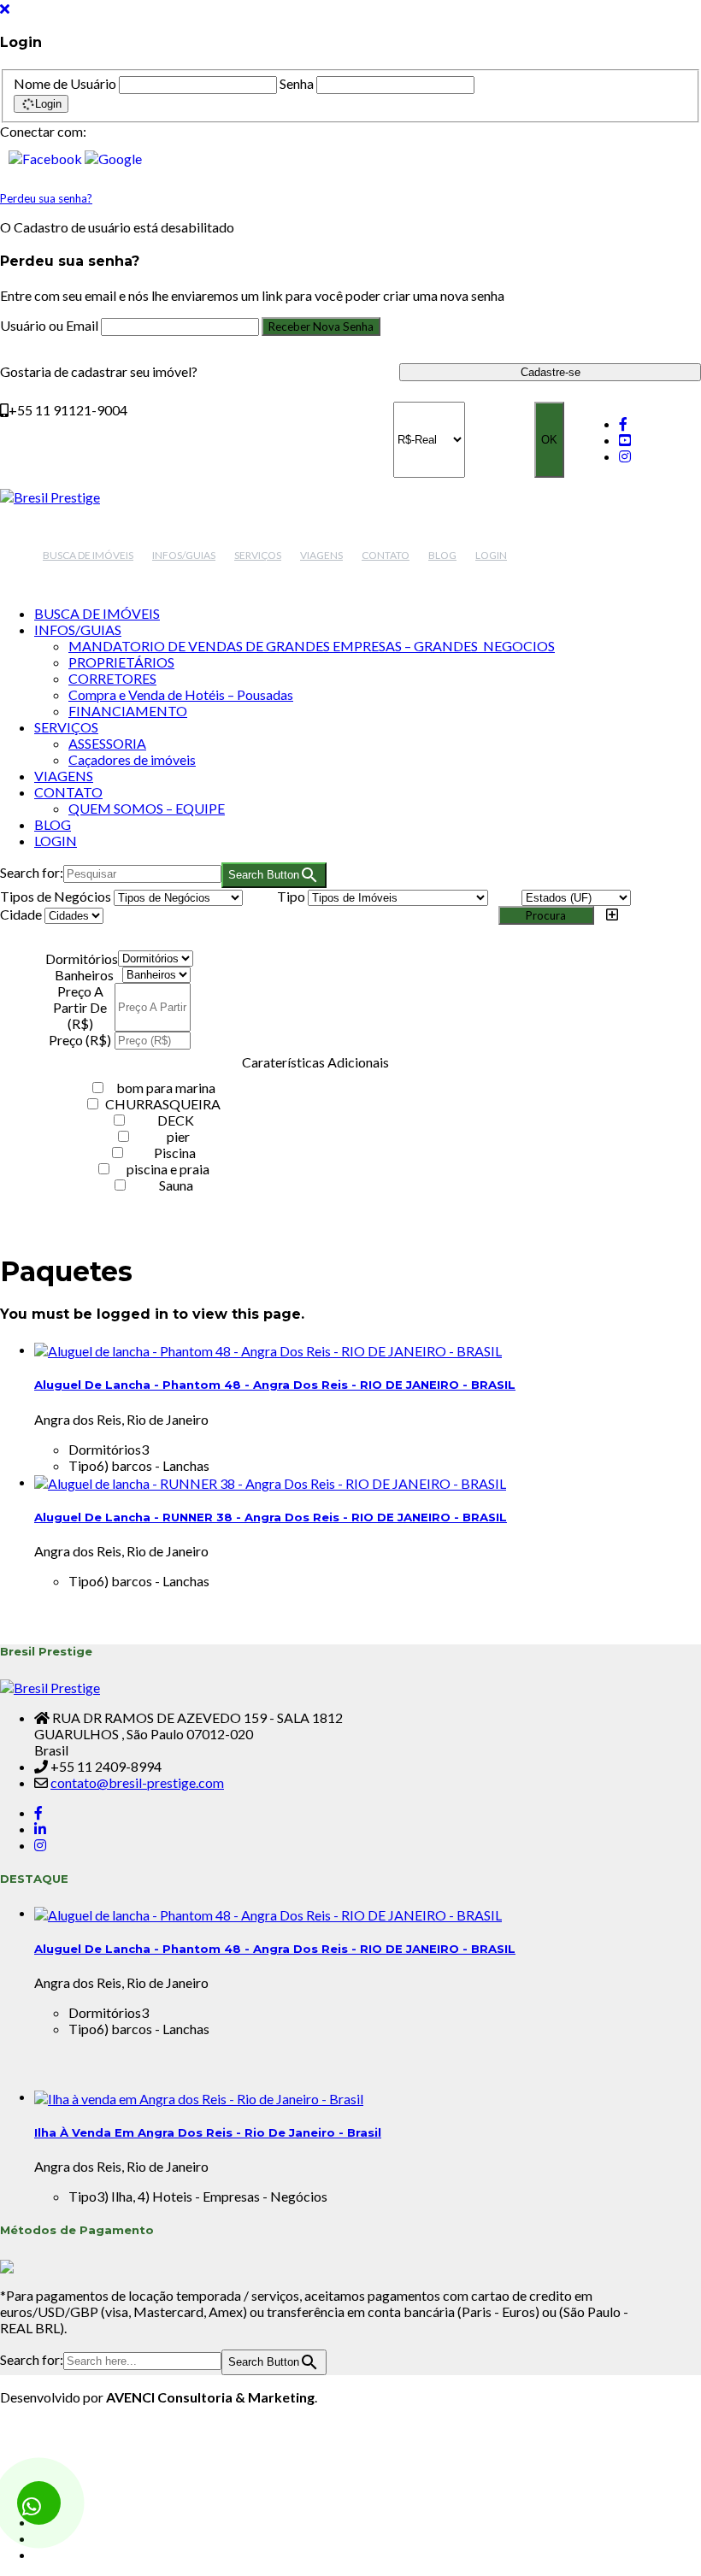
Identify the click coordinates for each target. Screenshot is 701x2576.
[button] (47, 156)
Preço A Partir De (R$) (80, 1007)
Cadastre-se (551, 372)
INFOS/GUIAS (184, 555)
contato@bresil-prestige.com (137, 1782)
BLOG (442, 555)
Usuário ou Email (50, 325)
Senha (297, 83)
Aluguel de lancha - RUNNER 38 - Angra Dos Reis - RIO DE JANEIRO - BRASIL (271, 1517)
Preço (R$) (80, 1040)
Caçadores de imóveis (132, 759)
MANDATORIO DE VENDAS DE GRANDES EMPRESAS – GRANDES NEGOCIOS (312, 646)
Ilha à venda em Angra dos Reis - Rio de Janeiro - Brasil (208, 2132)
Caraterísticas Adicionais (315, 1062)
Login (48, 104)
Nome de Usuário (65, 83)
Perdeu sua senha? (46, 198)
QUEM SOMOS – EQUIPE (147, 808)
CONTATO (386, 555)
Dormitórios (82, 959)
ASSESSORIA (107, 743)
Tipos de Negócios (56, 896)
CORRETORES (112, 678)
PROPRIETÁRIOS (121, 662)
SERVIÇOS (258, 555)
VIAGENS (321, 555)
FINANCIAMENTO (128, 711)
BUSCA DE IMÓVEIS (88, 555)
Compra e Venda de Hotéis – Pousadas (181, 694)
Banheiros (84, 975)
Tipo (291, 896)
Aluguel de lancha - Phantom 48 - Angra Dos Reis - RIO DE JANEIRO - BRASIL (275, 1385)
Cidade (21, 914)
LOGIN (491, 555)
